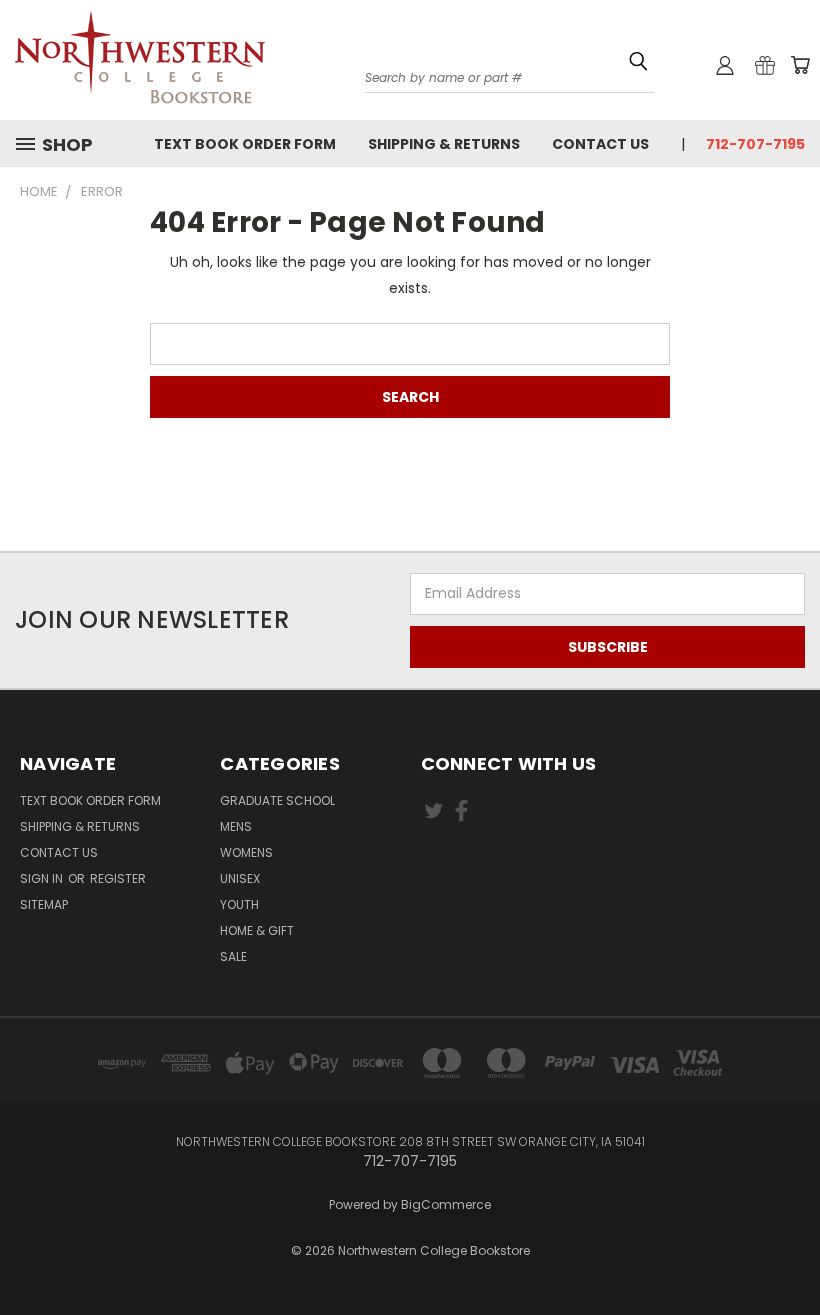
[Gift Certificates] (765, 65)
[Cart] (800, 65)
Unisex (240, 878)
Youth (239, 904)
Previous (789, 1237)
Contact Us (600, 144)
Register (118, 878)
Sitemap (44, 904)
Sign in (43, 878)
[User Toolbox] (725, 65)
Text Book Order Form (245, 144)
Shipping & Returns (444, 144)
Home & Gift (257, 930)
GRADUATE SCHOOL (277, 800)
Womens (246, 852)
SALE (233, 956)
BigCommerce (446, 1204)
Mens (236, 826)
